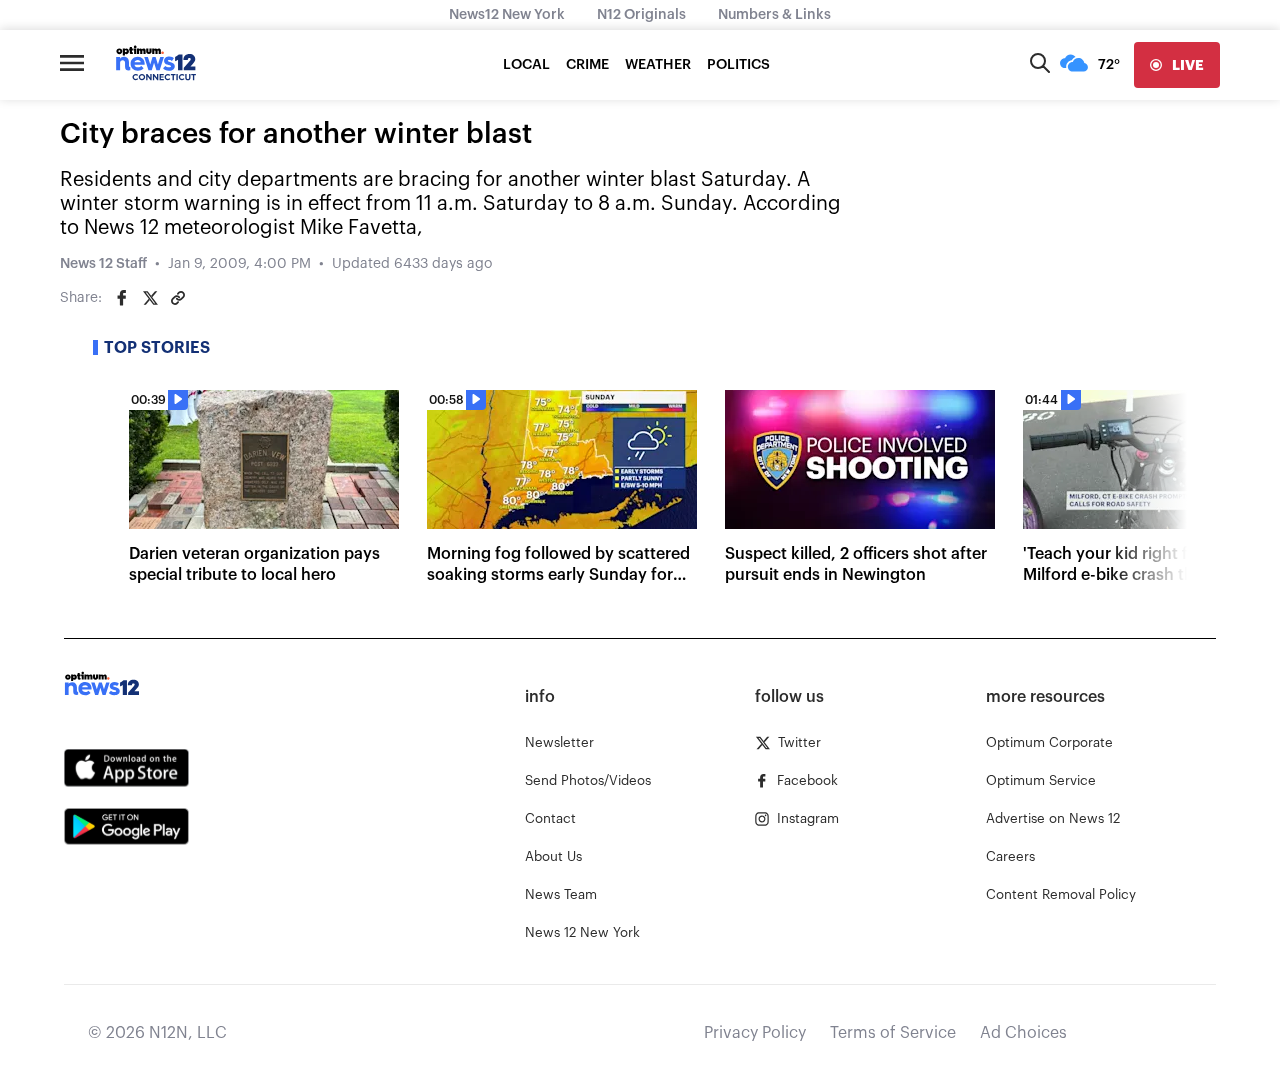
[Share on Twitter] (150, 298)
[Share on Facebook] (122, 298)
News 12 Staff (103, 264)
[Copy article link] (178, 298)
